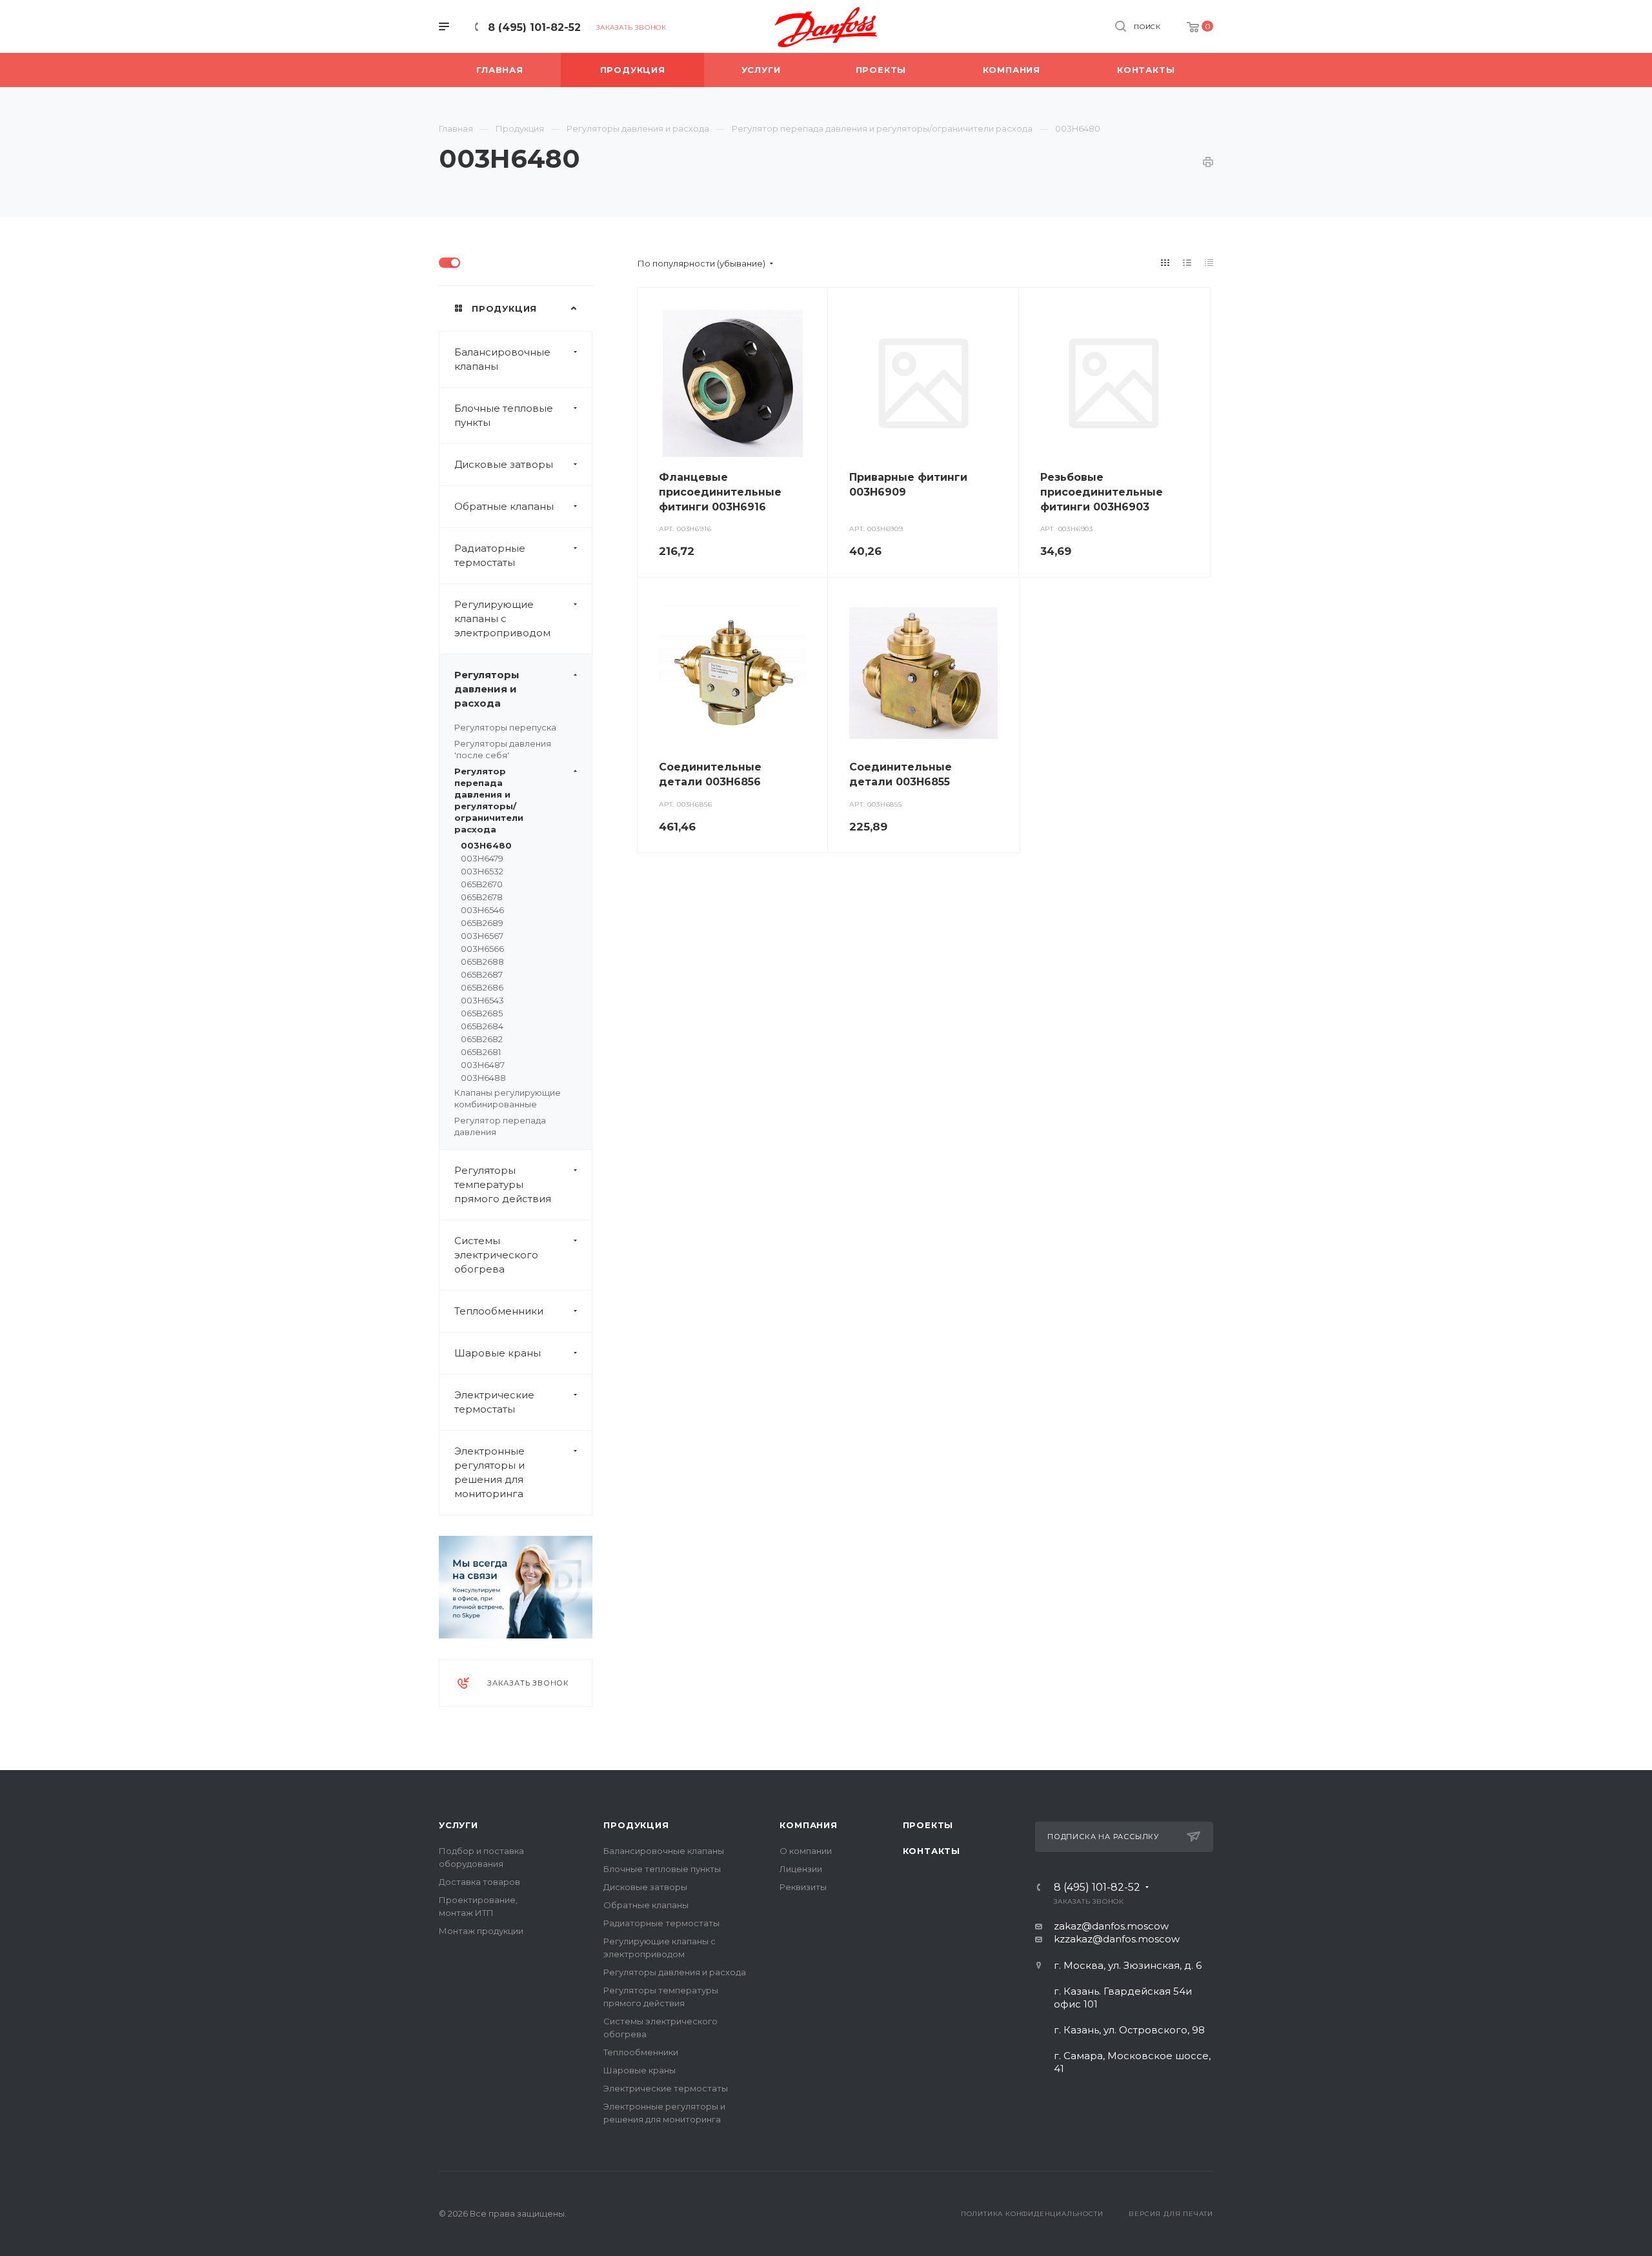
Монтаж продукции (481, 1931)
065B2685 (482, 1013)
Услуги (458, 1825)
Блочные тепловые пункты (504, 415)
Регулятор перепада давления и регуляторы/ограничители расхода (489, 800)
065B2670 (482, 884)
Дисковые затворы (504, 464)
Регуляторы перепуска (505, 727)
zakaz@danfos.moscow (1111, 1926)
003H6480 (486, 845)
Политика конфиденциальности (1032, 2214)
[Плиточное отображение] (1165, 263)
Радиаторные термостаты (490, 555)
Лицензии (801, 1869)
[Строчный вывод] (1187, 263)
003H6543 (482, 1000)
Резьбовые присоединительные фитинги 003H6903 (1102, 492)
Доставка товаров (479, 1882)
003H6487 (483, 1065)
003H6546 (482, 910)
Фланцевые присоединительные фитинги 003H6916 (720, 492)
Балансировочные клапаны (502, 359)
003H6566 (482, 949)
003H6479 (482, 858)
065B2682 (482, 1039)
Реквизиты (803, 1887)
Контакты (932, 1851)
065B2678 (482, 897)
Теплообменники (499, 1311)
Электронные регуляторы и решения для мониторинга (489, 1472)
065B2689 (482, 923)
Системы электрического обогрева (496, 1255)
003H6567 (482, 936)
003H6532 (482, 871)
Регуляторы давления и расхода (487, 689)
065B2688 (482, 962)
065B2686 (482, 987)
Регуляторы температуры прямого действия (503, 1184)
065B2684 (482, 1026)
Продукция (636, 1825)
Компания (808, 1825)
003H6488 (483, 1078)
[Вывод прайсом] (1209, 263)
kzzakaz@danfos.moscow (1117, 1939)
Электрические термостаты (494, 1402)
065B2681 (481, 1052)
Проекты (928, 1825)
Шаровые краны (498, 1353)
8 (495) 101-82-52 (534, 27)
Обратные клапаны (504, 506)
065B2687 (482, 974)
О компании (806, 1851)
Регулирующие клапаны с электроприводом (502, 619)
